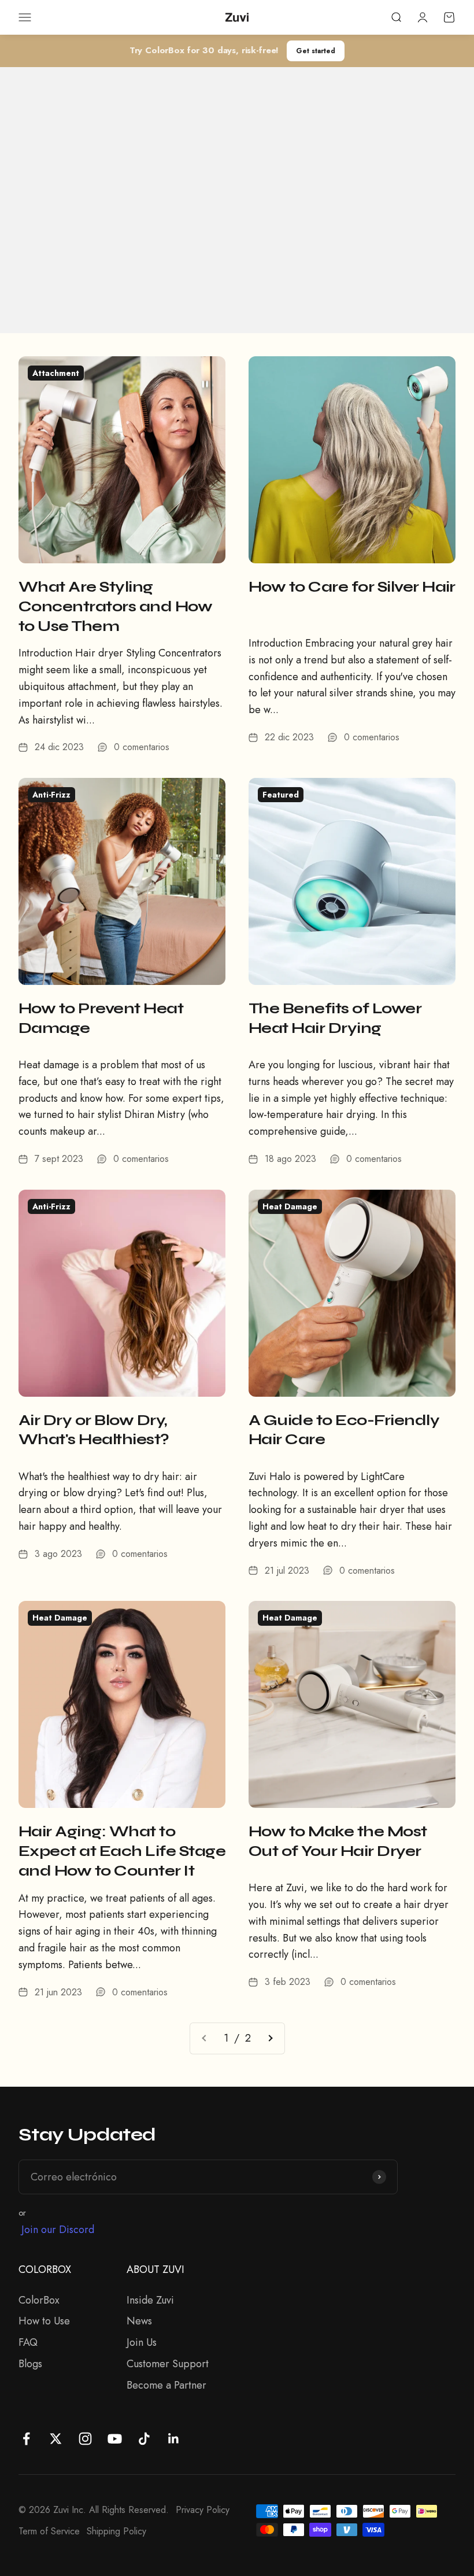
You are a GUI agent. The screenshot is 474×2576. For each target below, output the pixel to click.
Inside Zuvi (150, 2300)
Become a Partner (166, 2385)
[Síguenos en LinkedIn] (174, 2439)
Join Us (142, 2342)
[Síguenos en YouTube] (115, 2439)
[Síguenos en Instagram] (85, 2439)
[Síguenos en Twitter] (56, 2439)
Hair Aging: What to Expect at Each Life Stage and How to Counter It (122, 1851)
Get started (316, 51)
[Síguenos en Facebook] (26, 2439)
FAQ (28, 2342)
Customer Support (168, 2364)
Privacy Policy (203, 2510)
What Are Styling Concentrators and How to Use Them (115, 606)
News (139, 2321)
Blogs (30, 2364)
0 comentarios (142, 747)
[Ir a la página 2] (270, 2038)
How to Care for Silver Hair (352, 587)
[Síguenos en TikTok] (144, 2439)
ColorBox (39, 2300)
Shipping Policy (116, 2531)
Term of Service (49, 2531)
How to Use (44, 2321)
